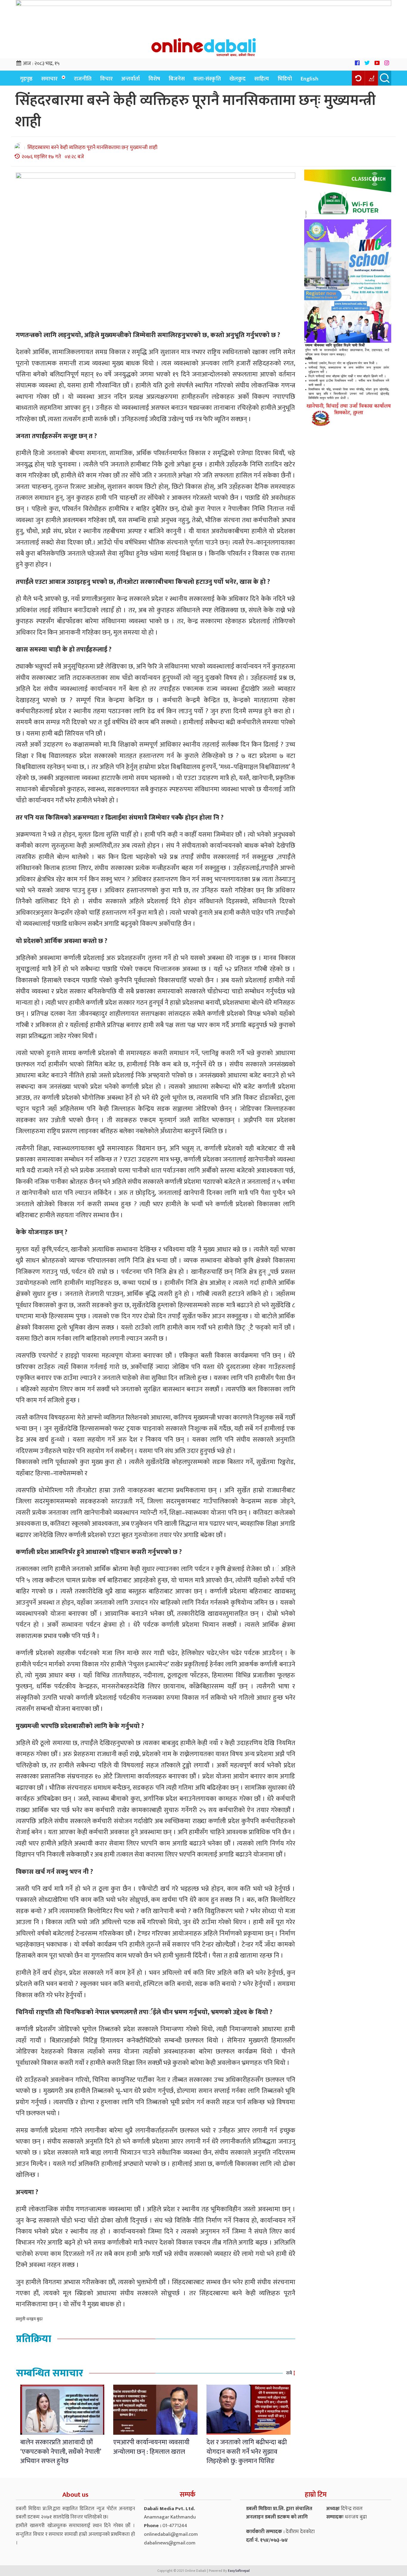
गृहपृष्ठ (26, 79)
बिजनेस (177, 79)
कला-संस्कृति (207, 79)
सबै (289, 2373)
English (310, 79)
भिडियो (285, 79)
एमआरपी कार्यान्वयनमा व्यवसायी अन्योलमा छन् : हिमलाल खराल (151, 2447)
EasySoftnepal (239, 2571)
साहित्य (262, 79)
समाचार (49, 79)
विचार (106, 79)
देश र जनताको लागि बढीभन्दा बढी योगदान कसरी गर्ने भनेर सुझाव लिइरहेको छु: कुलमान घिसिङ (247, 2452)
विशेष (154, 79)
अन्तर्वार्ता (131, 79)
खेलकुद (237, 79)
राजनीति (83, 79)
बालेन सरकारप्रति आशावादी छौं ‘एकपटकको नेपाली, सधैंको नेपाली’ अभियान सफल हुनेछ (61, 2452)
